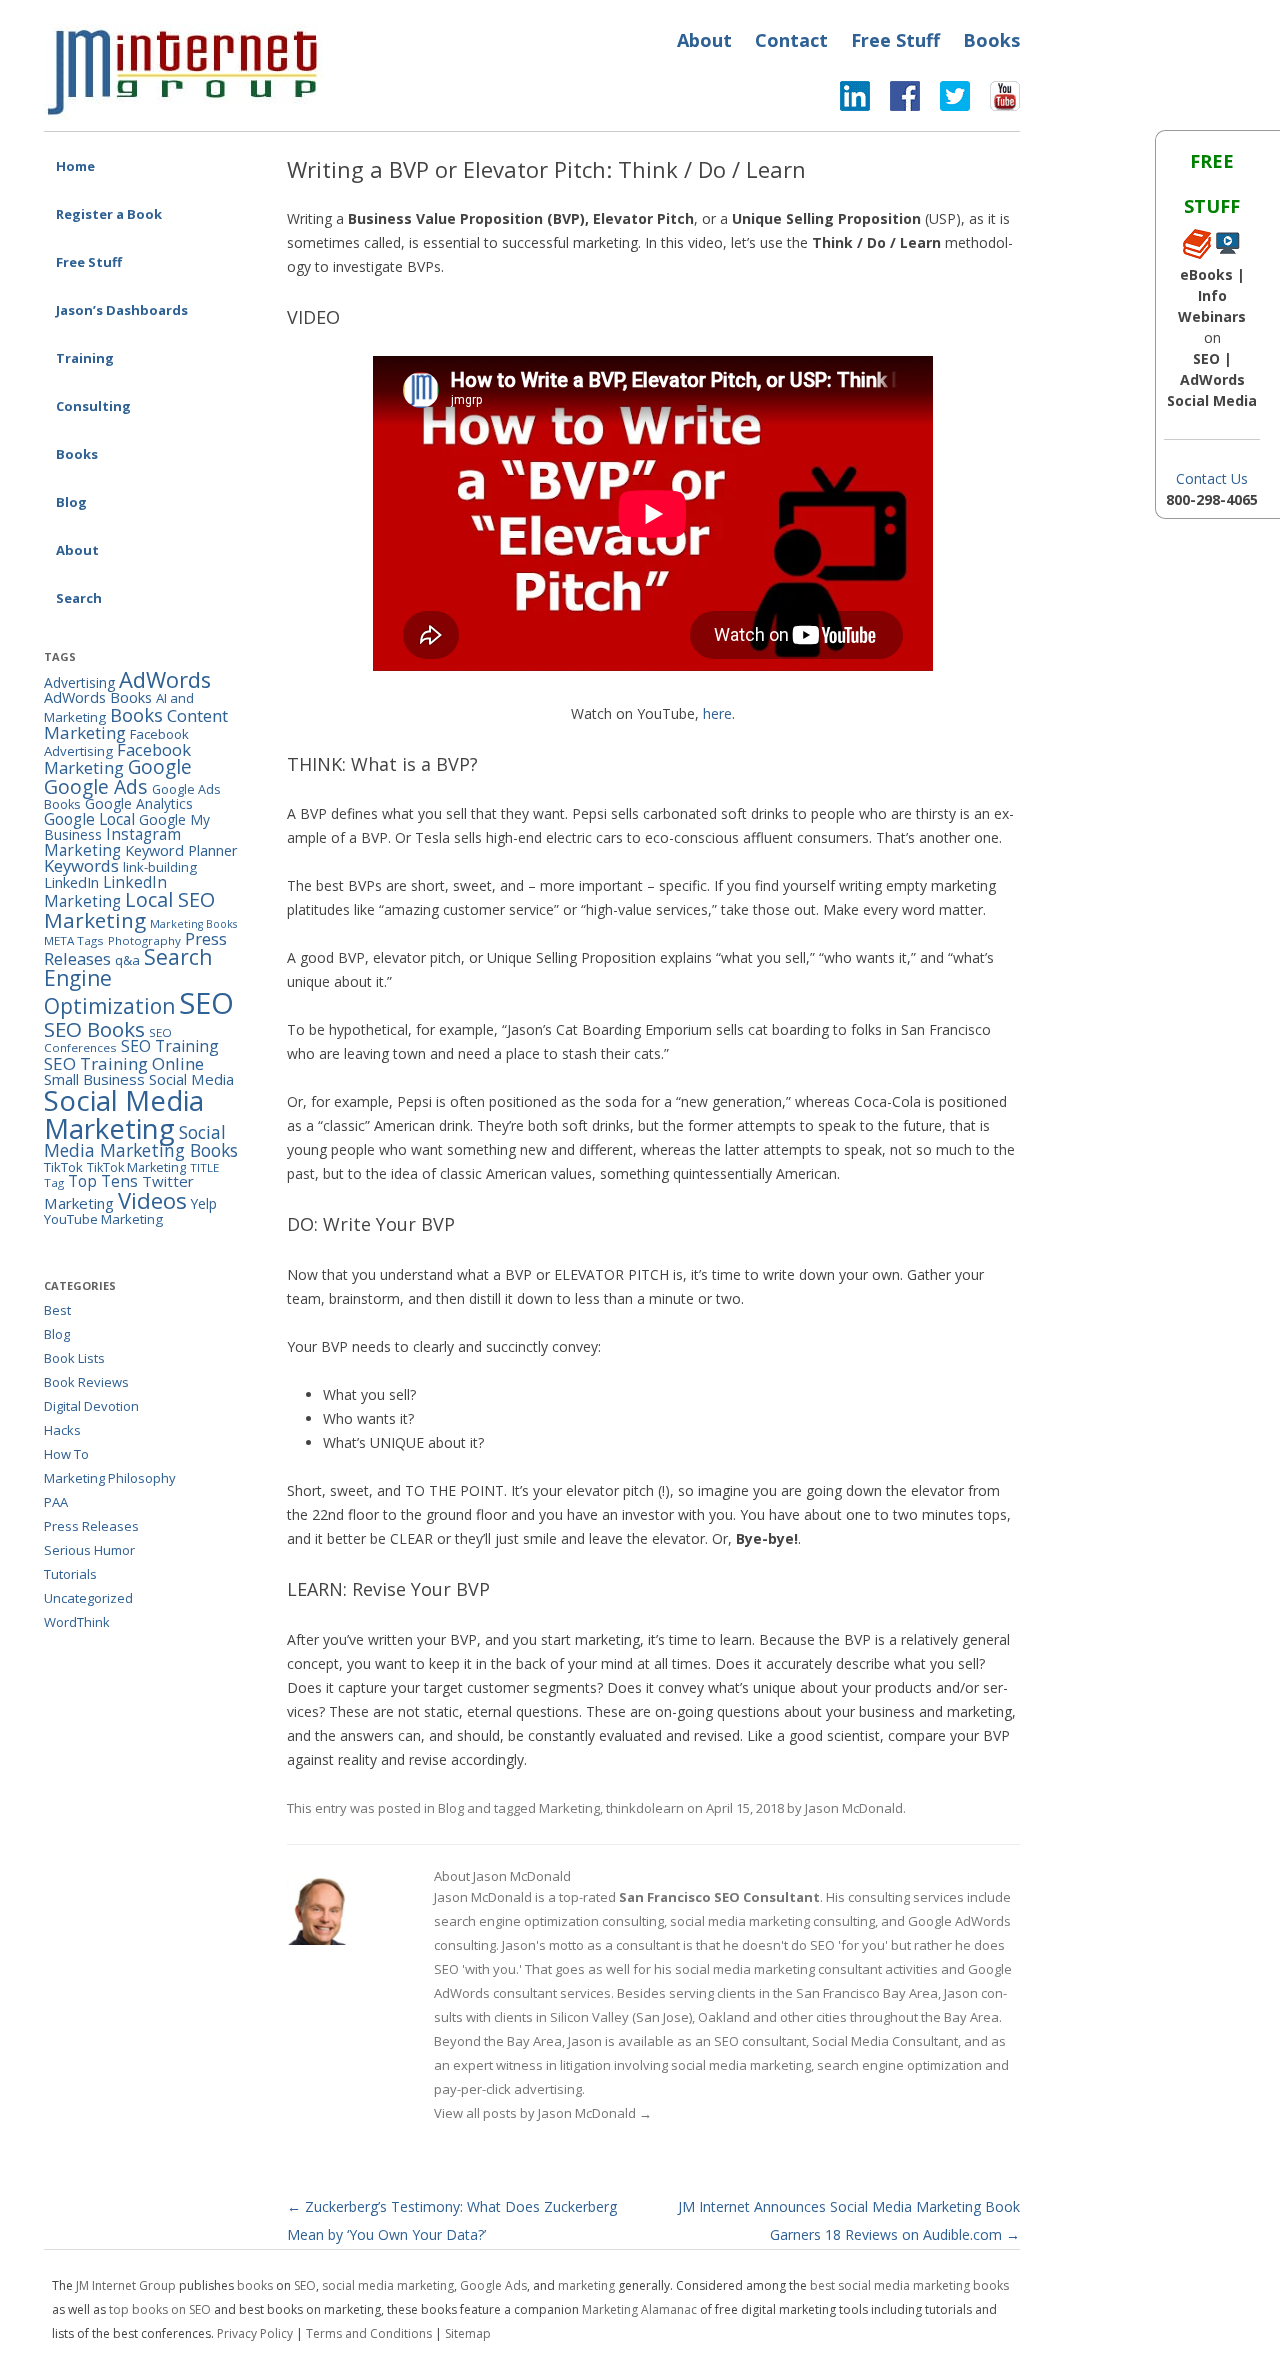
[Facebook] (895, 101)
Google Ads (96, 786)
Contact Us (1212, 478)
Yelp (204, 1203)
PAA (56, 1502)
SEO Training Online (124, 1063)
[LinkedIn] (855, 101)
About (704, 40)
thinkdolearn (645, 1808)
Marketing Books (193, 924)
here (717, 713)
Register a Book (109, 214)
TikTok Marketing (136, 1167)
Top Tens (103, 1181)
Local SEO (170, 899)
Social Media (191, 1079)
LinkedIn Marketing (105, 891)
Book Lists (74, 1358)
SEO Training (170, 1046)
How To (66, 1454)
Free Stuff (895, 40)
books (255, 2285)
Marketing (569, 1808)
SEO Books (94, 1029)
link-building (160, 867)
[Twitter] (945, 101)
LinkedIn (71, 882)
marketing (586, 2285)
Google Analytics (139, 803)
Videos (152, 1200)
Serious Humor (89, 1550)
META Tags (74, 940)
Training (85, 358)
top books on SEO (160, 2309)
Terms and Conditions (369, 2333)
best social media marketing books (909, 2285)
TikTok (63, 1167)
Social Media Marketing (124, 1114)
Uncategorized (88, 1598)
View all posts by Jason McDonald (543, 2113)
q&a (127, 960)
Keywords (81, 865)
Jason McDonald (854, 1808)
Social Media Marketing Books (141, 1141)
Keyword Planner (181, 850)
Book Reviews (86, 1382)
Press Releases (91, 1526)
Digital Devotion (91, 1406)
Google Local (89, 819)
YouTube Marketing (103, 1219)
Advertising (79, 682)
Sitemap (468, 2333)
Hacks (62, 1430)
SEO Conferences (108, 1040)
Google (160, 767)
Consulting (93, 406)
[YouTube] (995, 101)
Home (75, 166)
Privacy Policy (255, 2333)
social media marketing (388, 2285)
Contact (791, 40)
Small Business (94, 1079)
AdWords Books (98, 697)
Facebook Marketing (117, 759)
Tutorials (70, 1574)
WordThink (77, 1622)
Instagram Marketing (112, 841)
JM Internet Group (126, 2285)
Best (57, 1310)
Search (79, 598)
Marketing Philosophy (110, 1478)
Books (991, 40)
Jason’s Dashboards (122, 310)
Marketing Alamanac (639, 2309)
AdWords (165, 679)
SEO (206, 1003)
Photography (144, 940)
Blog (71, 502)
